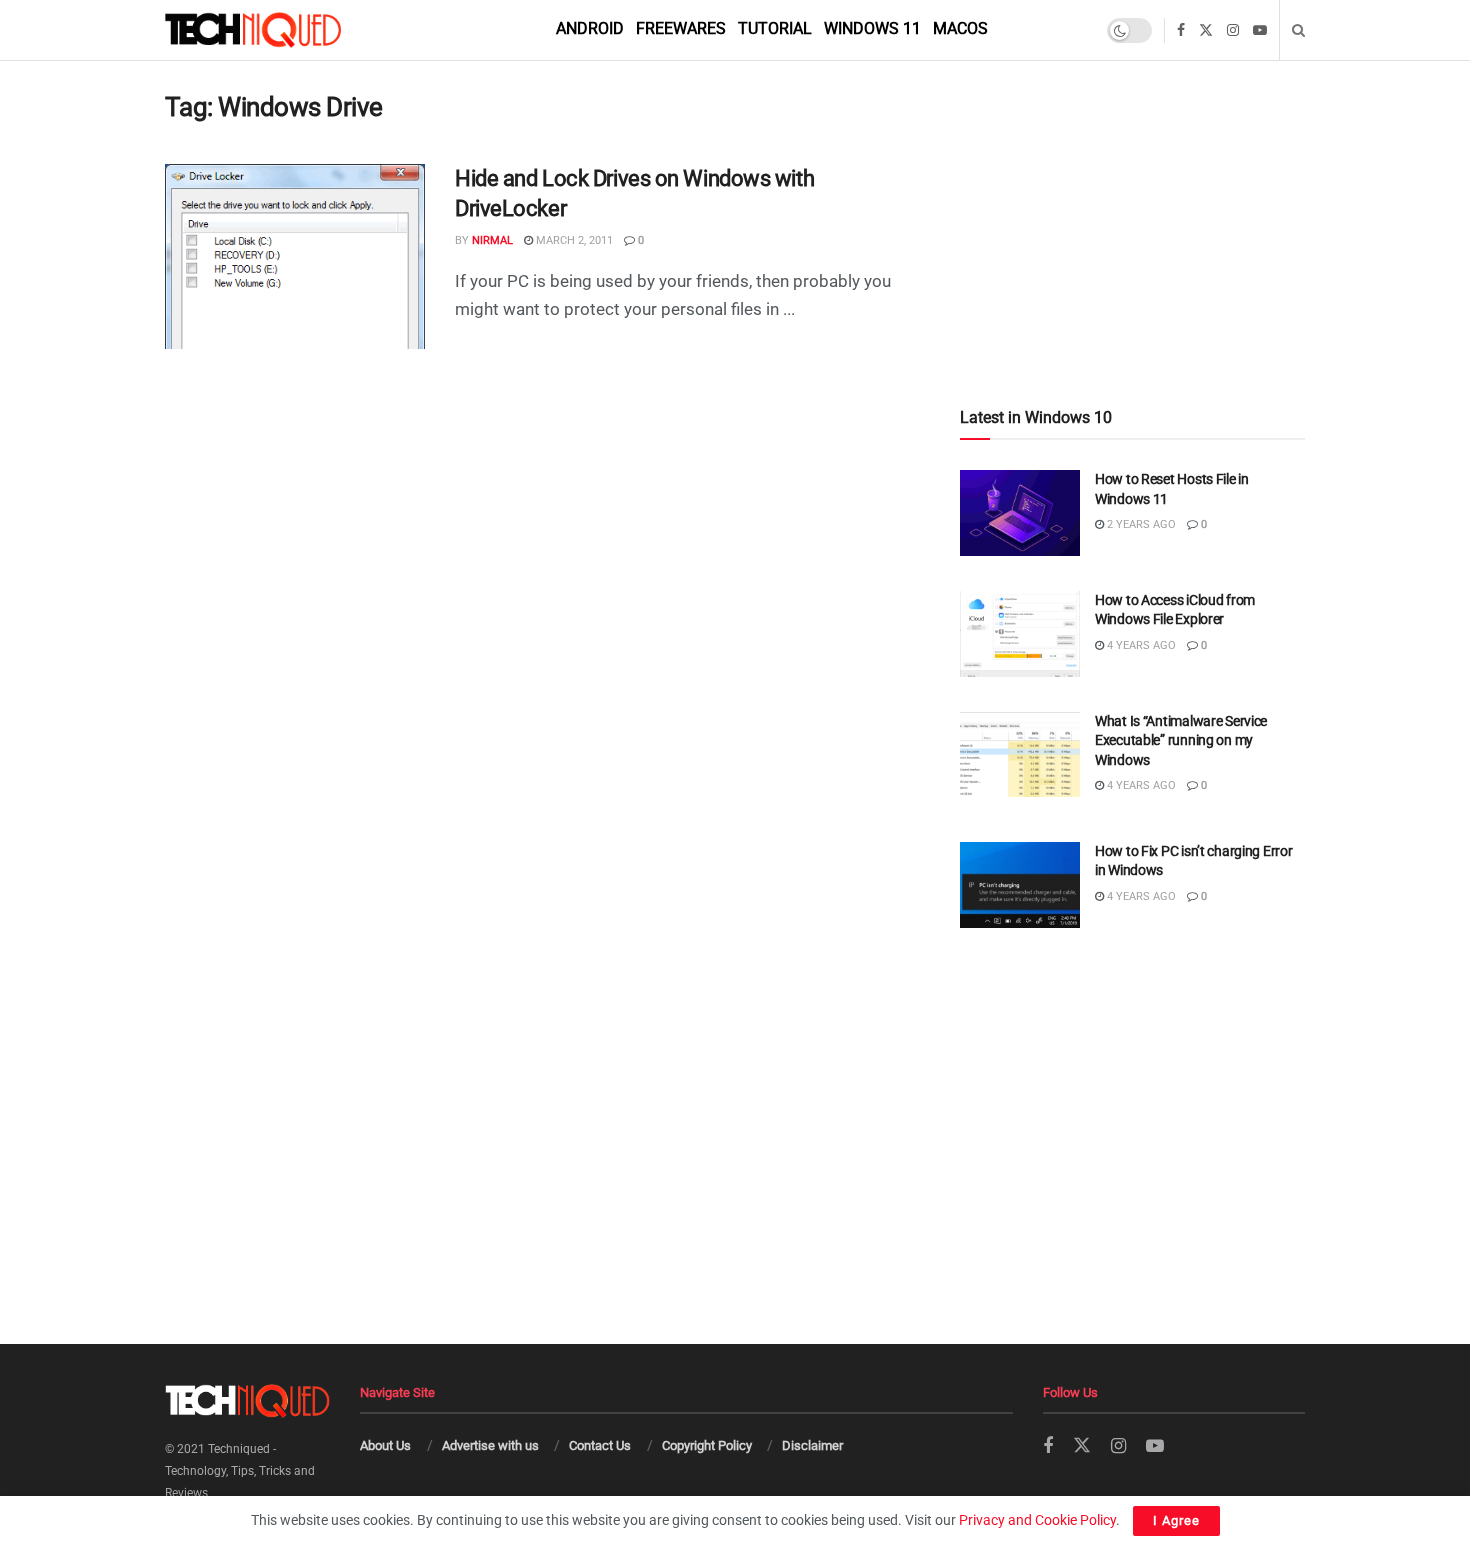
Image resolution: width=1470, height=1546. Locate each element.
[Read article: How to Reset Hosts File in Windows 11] (1020, 513)
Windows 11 (872, 28)
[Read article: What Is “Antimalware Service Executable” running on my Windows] (1020, 755)
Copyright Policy (707, 1445)
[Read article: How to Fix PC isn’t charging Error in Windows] (1020, 885)
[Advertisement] (1132, 191)
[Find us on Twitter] (1206, 30)
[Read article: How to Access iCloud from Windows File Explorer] (1020, 634)
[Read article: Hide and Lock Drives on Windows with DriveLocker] (295, 257)
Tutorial (775, 28)
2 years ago (1140, 524)
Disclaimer (812, 1445)
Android (590, 28)
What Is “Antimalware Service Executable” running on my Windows (1181, 740)
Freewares (681, 28)
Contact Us (600, 1445)
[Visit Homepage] (287, 30)
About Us (385, 1445)
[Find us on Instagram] (1233, 30)
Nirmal (492, 240)
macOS (960, 28)
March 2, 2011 (573, 240)
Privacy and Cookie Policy (1037, 1520)
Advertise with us (490, 1445)
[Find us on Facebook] (1181, 30)
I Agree (1176, 1520)
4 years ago (1140, 645)
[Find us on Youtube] (1260, 30)
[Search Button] (1298, 30)
